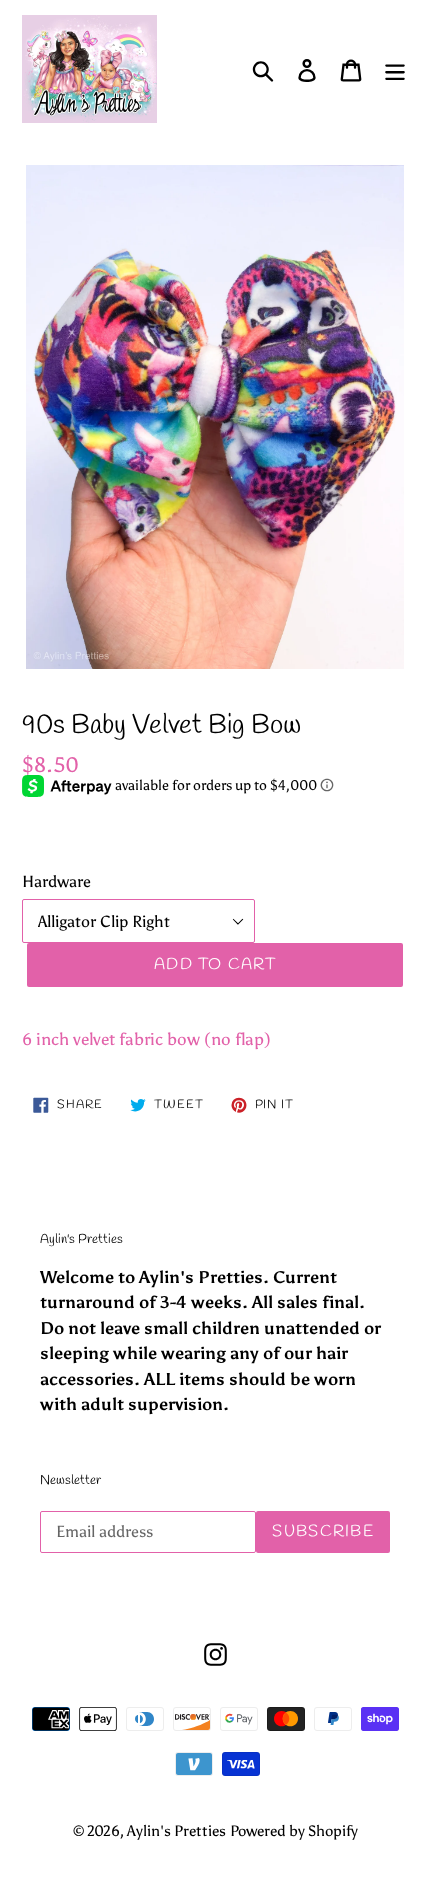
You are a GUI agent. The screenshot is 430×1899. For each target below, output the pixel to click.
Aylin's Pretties (176, 1831)
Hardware (56, 881)
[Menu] (395, 69)
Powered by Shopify (294, 1831)
